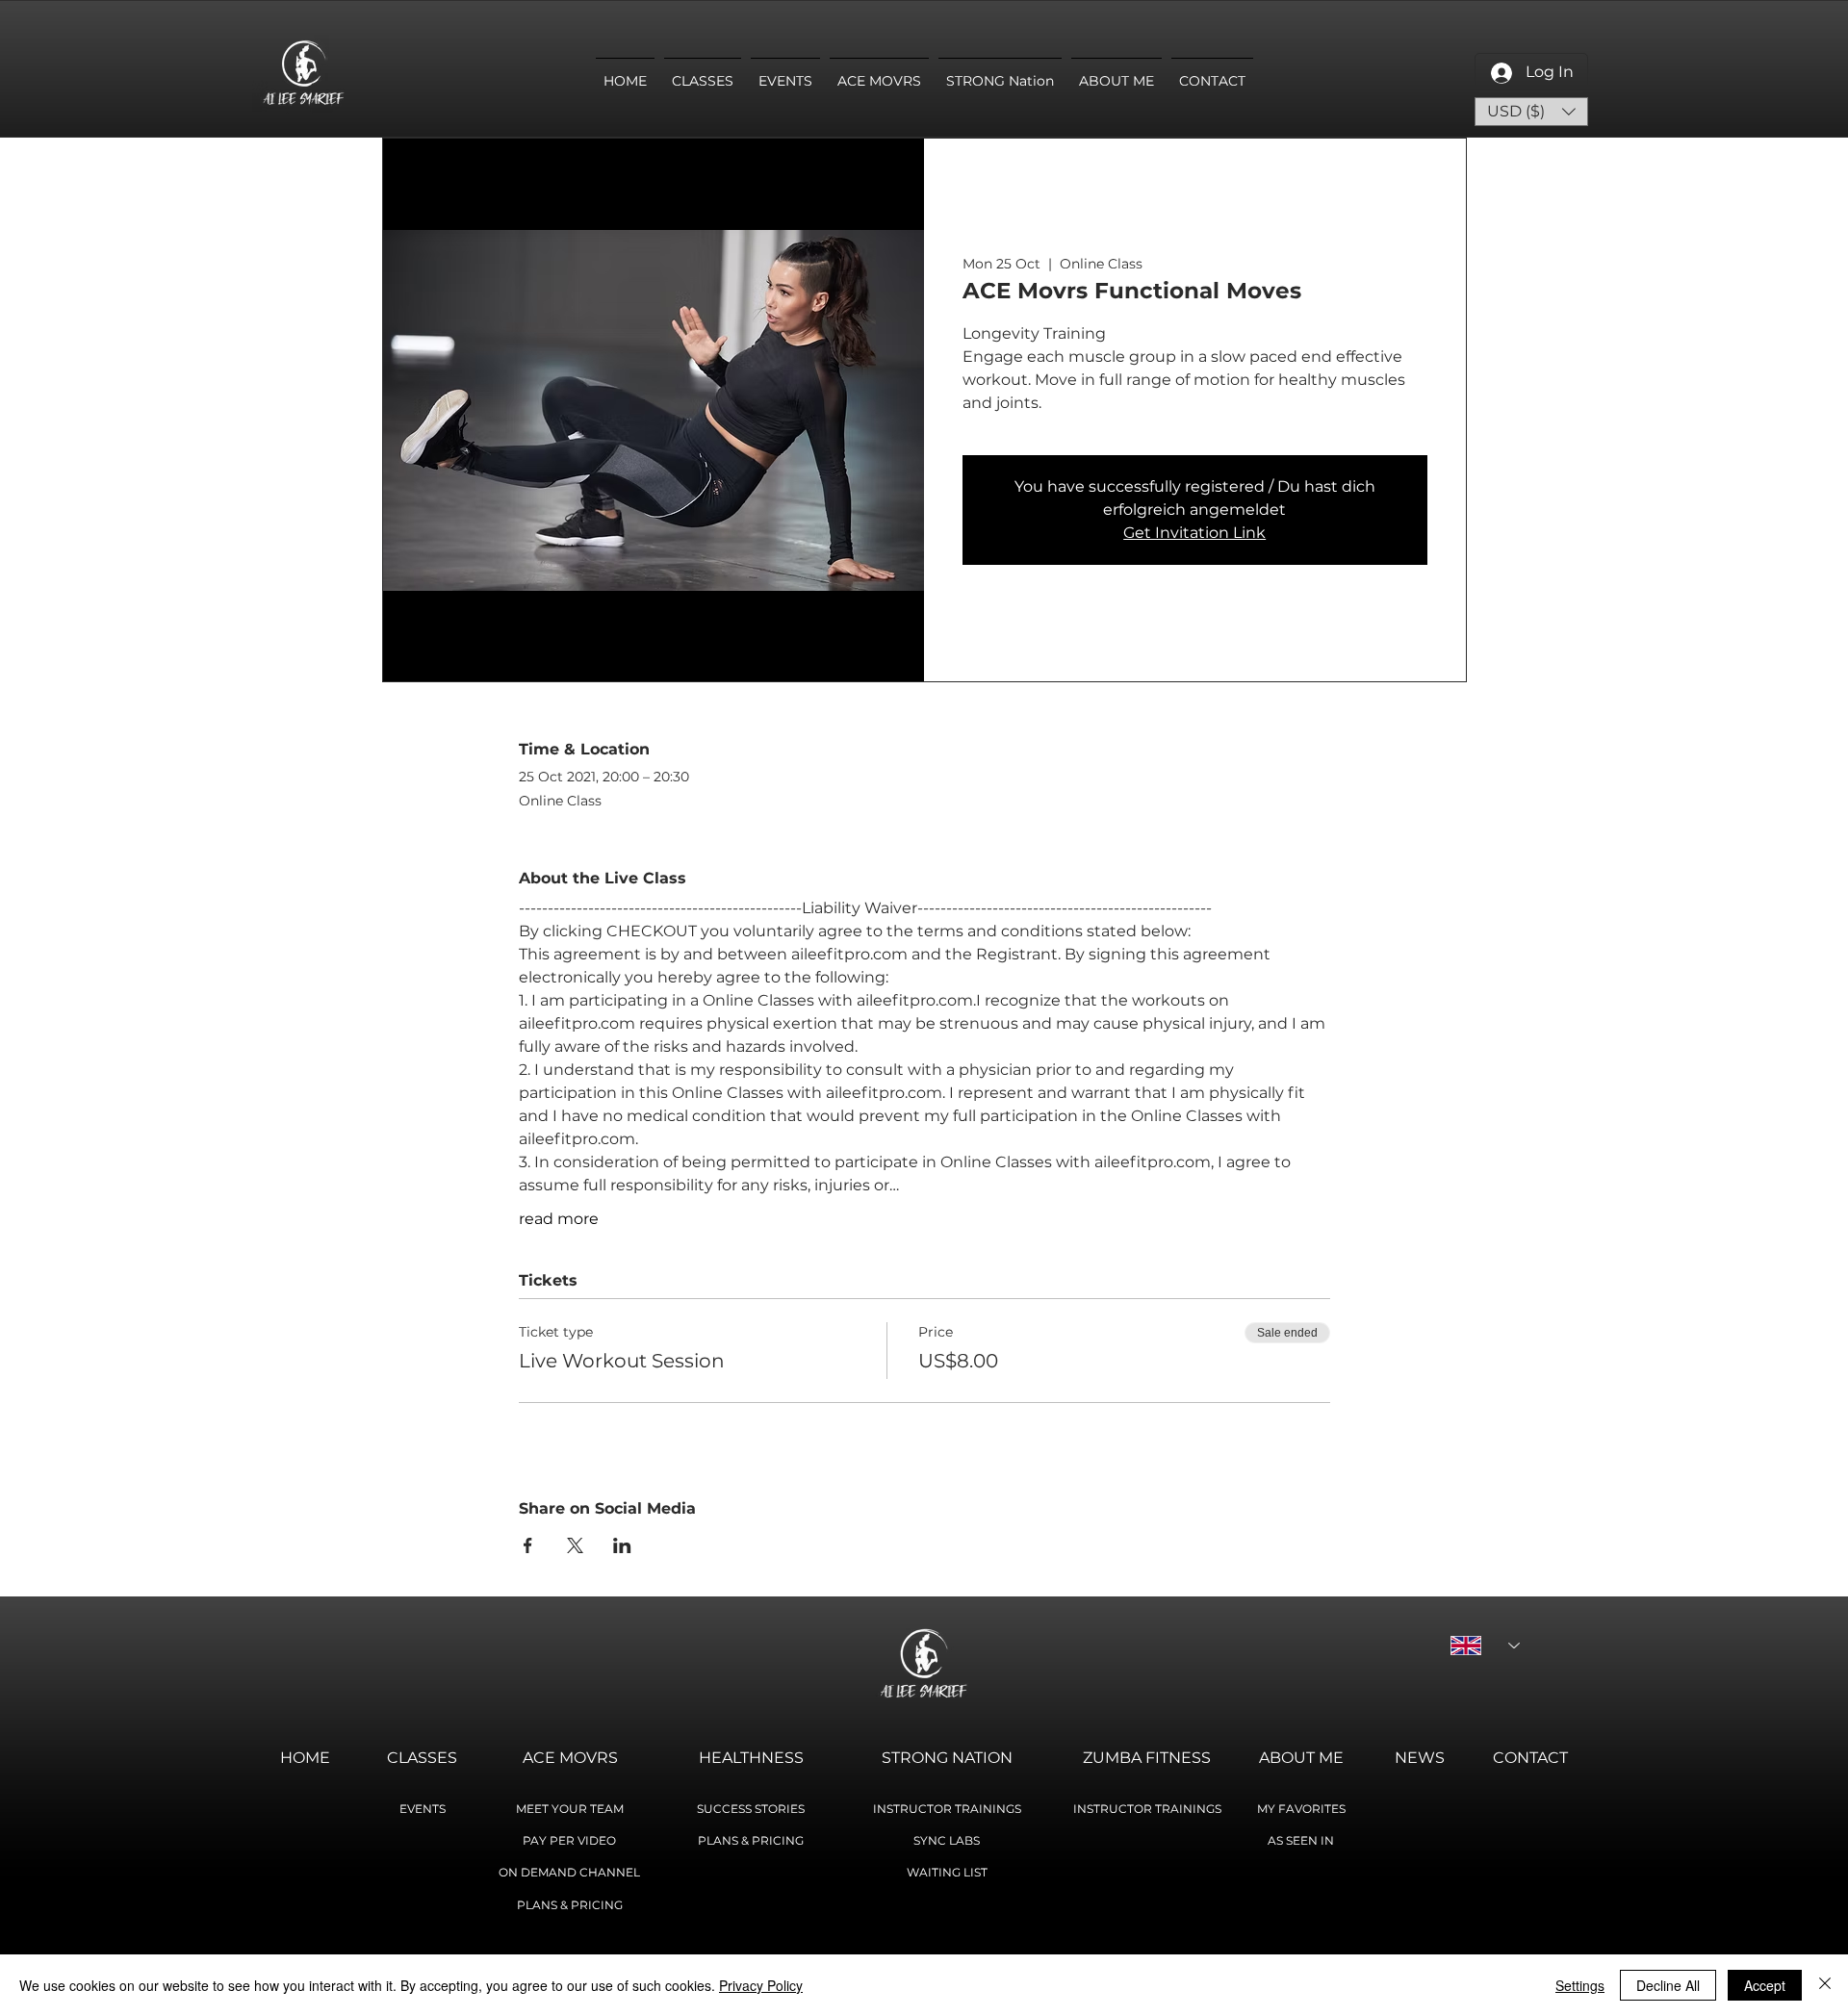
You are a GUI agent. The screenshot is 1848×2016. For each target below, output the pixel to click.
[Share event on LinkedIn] (622, 1545)
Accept (1765, 1985)
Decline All (1668, 1985)
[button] (1531, 112)
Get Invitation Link (1194, 533)
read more (559, 1219)
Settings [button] (1580, 1985)
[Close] (1825, 1985)
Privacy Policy (761, 1985)
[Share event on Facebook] (528, 1545)
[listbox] (1531, 112)
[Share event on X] (575, 1545)
